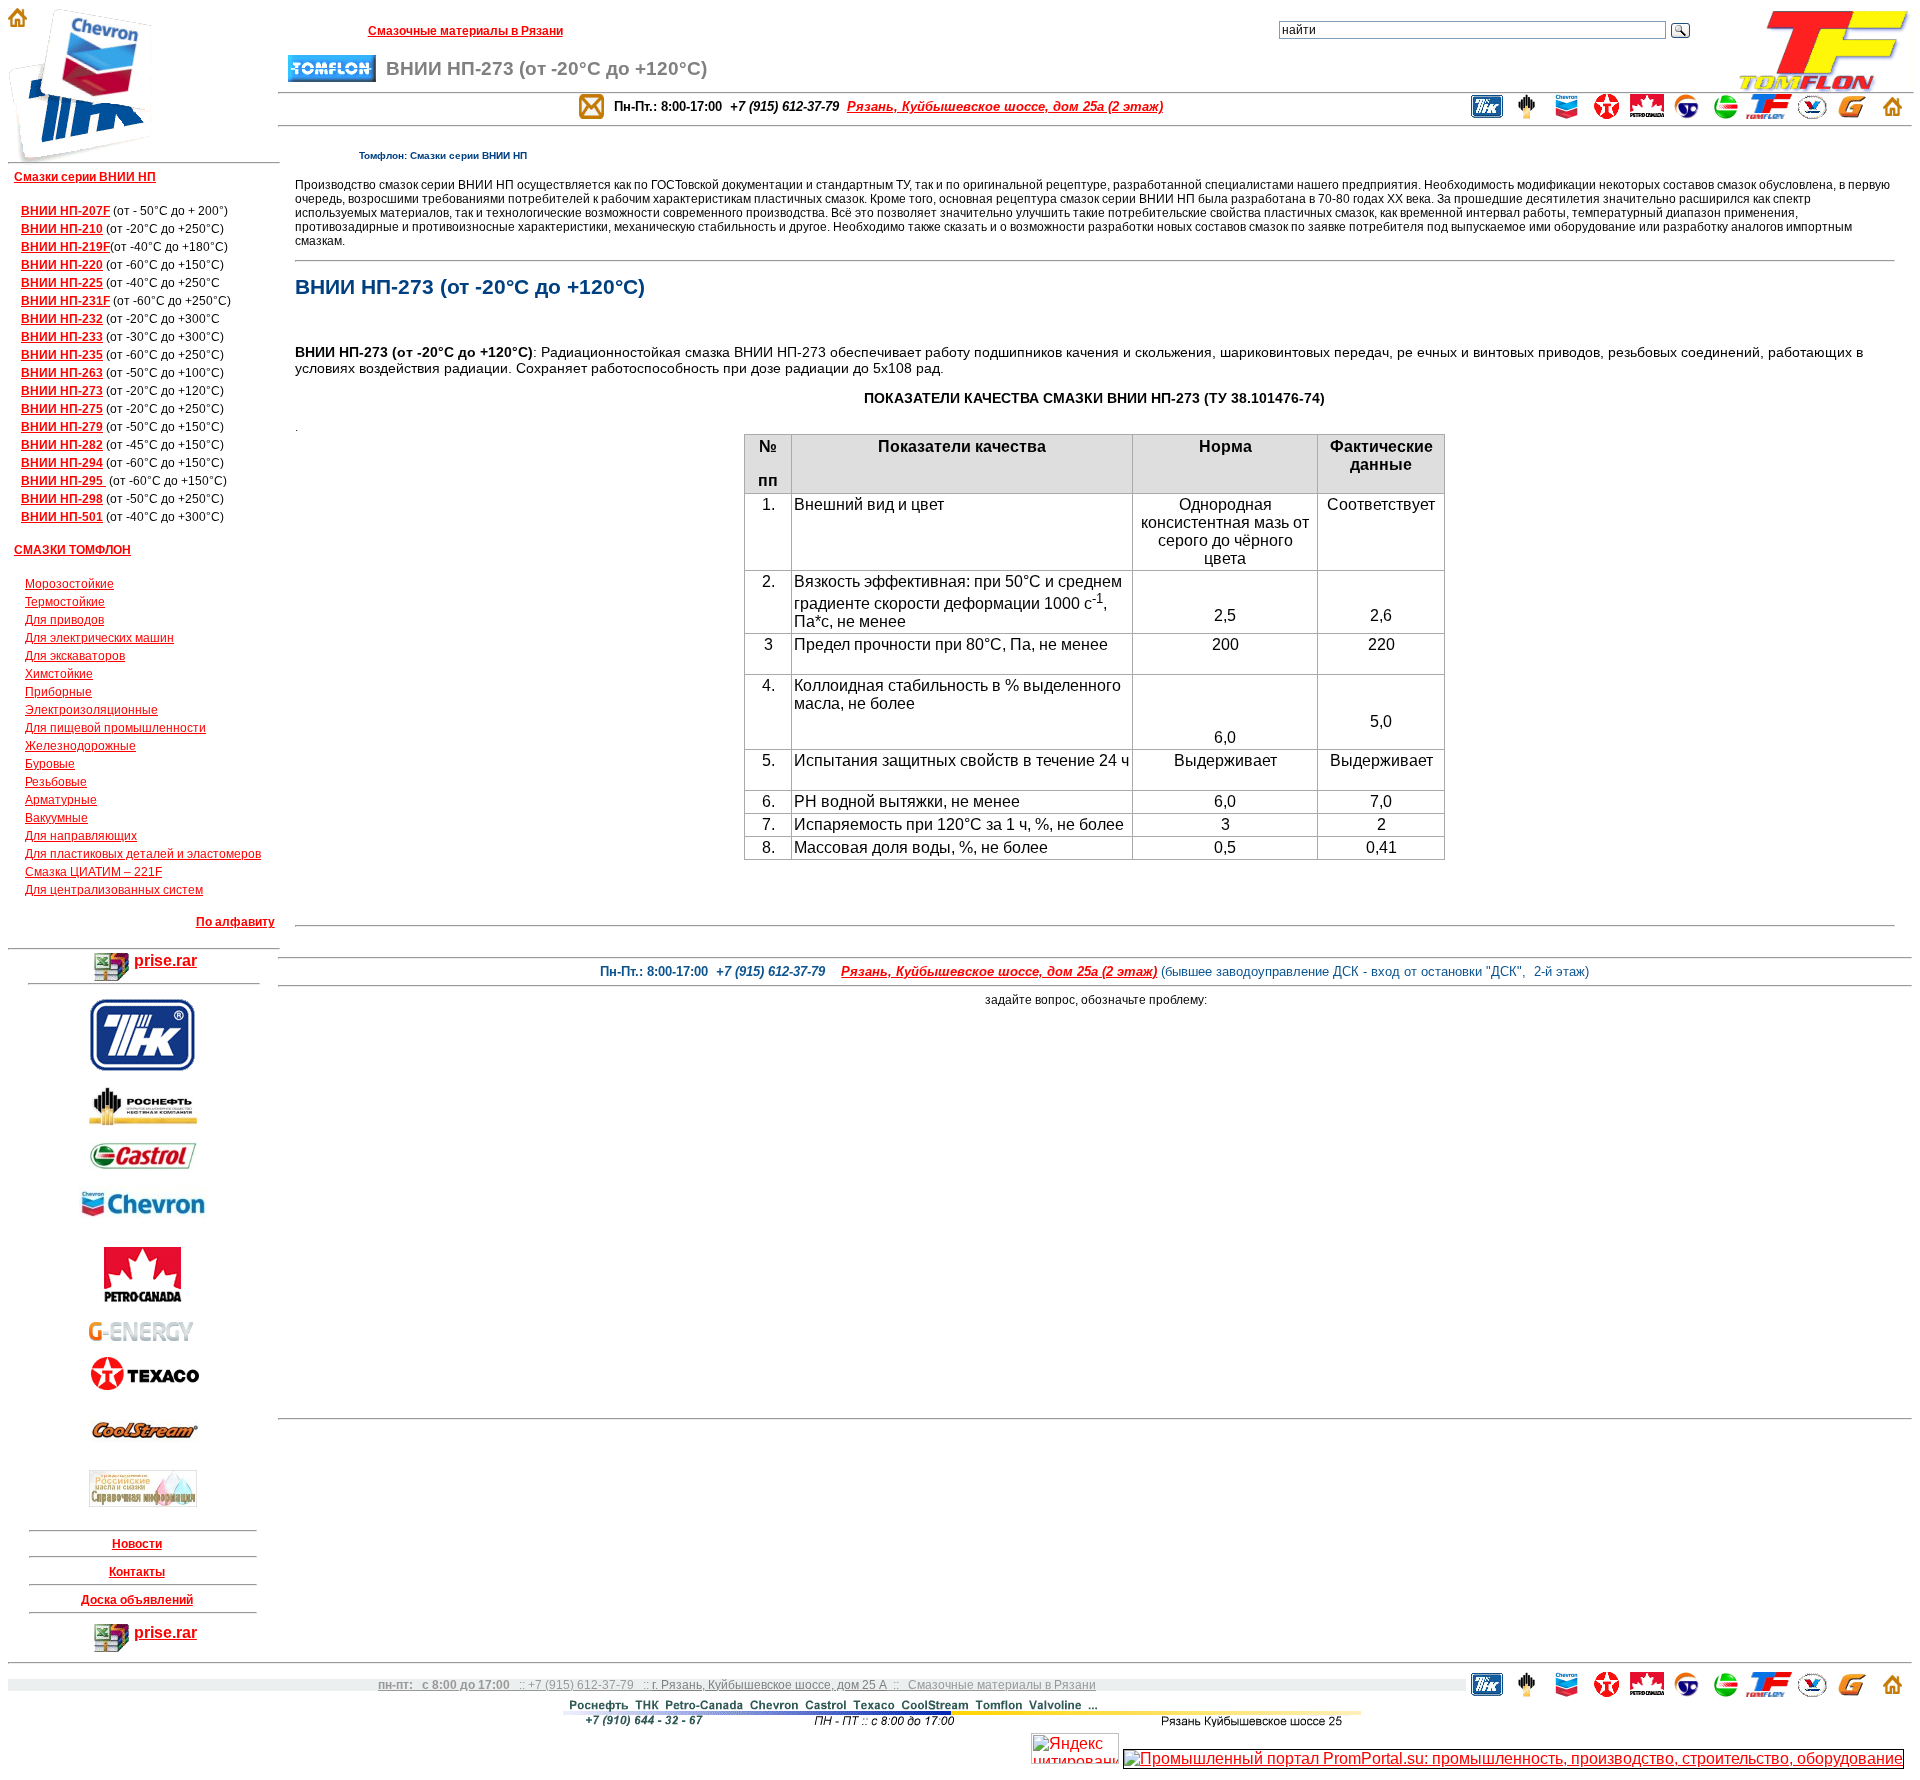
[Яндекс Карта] (1098, 1408)
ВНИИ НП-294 (62, 463)
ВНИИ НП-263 (62, 373)
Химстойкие (59, 674)
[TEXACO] (145, 1384)
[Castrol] (143, 1164)
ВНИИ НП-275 (62, 409)
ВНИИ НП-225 (62, 283)
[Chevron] (143, 1218)
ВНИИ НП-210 (62, 229)
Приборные (58, 692)
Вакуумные (56, 818)
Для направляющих (81, 836)
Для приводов (64, 620)
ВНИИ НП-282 (62, 445)
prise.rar (165, 960)
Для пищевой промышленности (115, 728)
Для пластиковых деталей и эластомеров (143, 854)
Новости (137, 1544)
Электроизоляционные (91, 710)
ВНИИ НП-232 (62, 319)
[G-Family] (143, 1335)
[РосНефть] (143, 1120)
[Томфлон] (1824, 86)
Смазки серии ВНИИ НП (85, 177)
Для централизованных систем (114, 890)
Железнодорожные (80, 746)
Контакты (137, 1572)
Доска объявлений (137, 1600)
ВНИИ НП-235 (62, 355)
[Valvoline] (1812, 113)
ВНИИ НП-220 (62, 265)
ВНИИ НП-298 (62, 499)
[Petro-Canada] (1646, 113)
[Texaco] (1606, 113)
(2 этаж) (999, 971)
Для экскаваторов (75, 656)
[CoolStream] (145, 1444)
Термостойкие (65, 602)
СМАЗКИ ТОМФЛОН (72, 550)
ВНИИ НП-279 (62, 427)
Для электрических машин (99, 638)
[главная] (17, 21)
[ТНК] (1486, 113)
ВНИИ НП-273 (62, 391)
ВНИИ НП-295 (63, 481)
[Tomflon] (1769, 113)
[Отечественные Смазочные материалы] (143, 1501)
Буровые (50, 764)
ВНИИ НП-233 (62, 337)
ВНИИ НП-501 (62, 517)
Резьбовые (56, 782)
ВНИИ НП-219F (65, 247)
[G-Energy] (1852, 113)
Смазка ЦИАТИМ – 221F (93, 872)
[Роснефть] (1526, 113)
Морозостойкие (69, 584)
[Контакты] (591, 105)
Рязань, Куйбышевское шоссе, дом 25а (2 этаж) (1005, 106)
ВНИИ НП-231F (65, 301)
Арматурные (61, 800)
